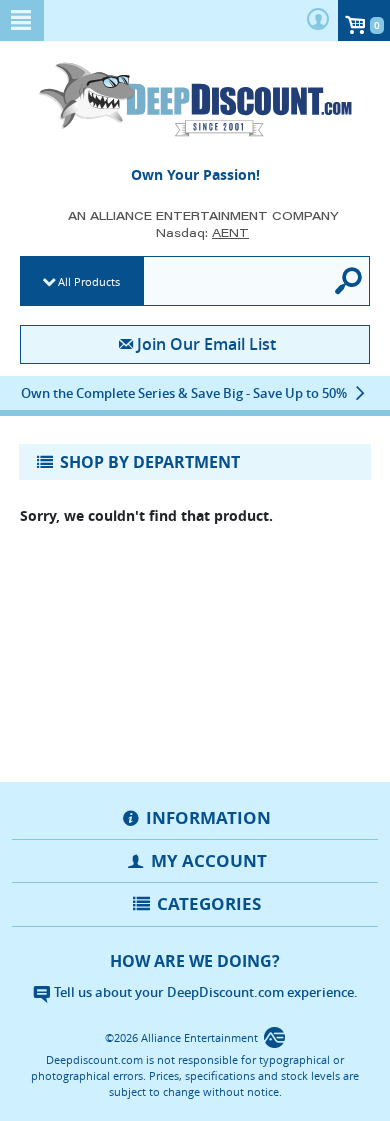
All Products (89, 281)
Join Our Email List (206, 344)
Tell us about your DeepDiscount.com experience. (204, 992)
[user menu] (318, 20)
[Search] (349, 281)
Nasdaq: (202, 232)
